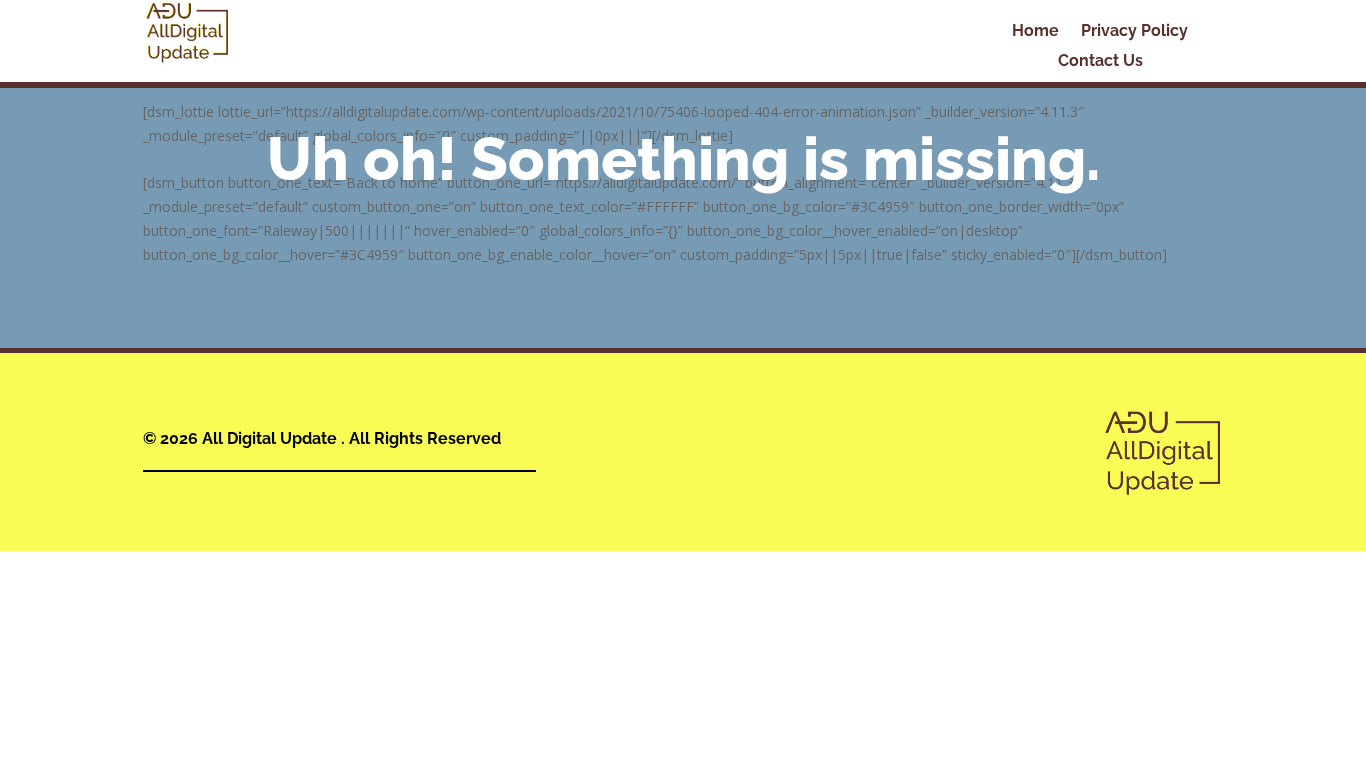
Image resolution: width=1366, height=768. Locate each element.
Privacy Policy (1134, 32)
